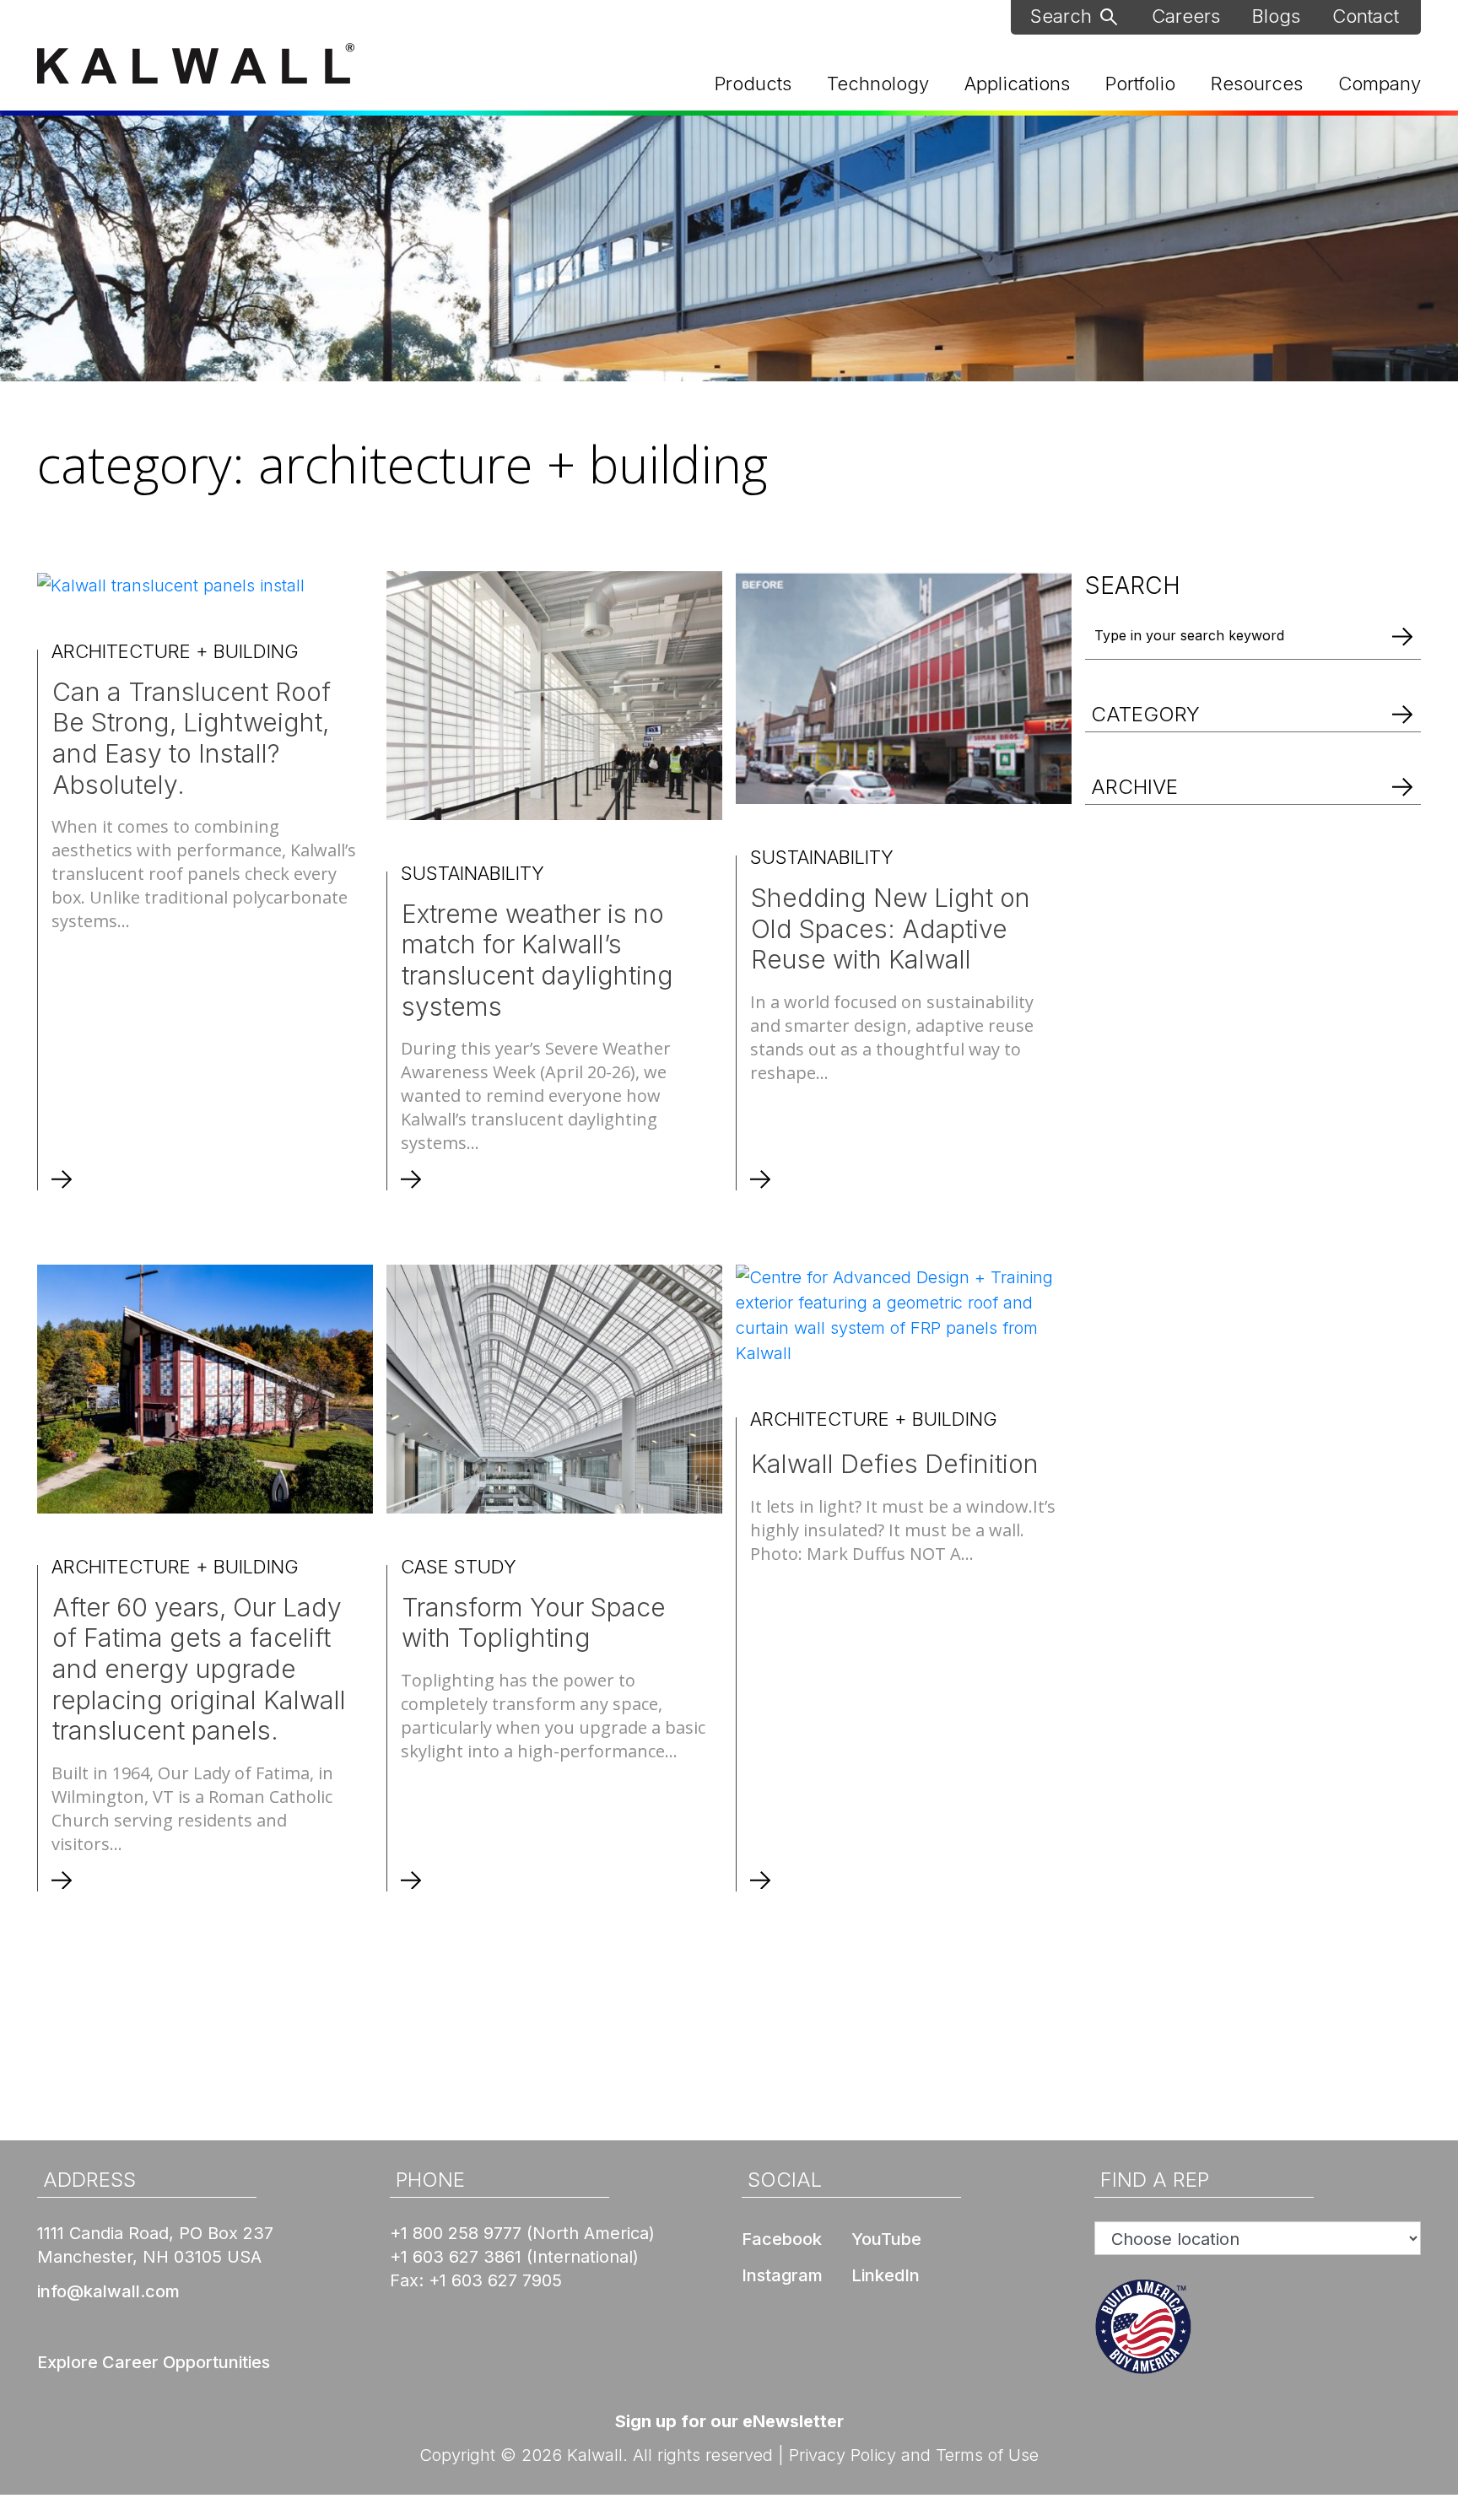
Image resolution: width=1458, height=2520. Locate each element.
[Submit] (1109, 15)
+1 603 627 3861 (456, 2257)
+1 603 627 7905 (495, 2280)
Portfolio (1140, 84)
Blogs (1276, 16)
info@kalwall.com (108, 2291)
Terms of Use (987, 2455)
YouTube (886, 2239)
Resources (1257, 84)
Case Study (459, 1567)
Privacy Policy (842, 2455)
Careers (1186, 16)
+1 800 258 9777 (456, 2233)
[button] (1253, 696)
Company (1380, 84)
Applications (1017, 84)
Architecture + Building (175, 651)
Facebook (782, 2239)
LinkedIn (886, 2275)
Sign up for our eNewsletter (729, 2421)
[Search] (1402, 636)
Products (753, 84)
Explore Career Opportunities (154, 2362)
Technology (878, 84)
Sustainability (472, 873)
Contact (1366, 16)
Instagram (782, 2275)
